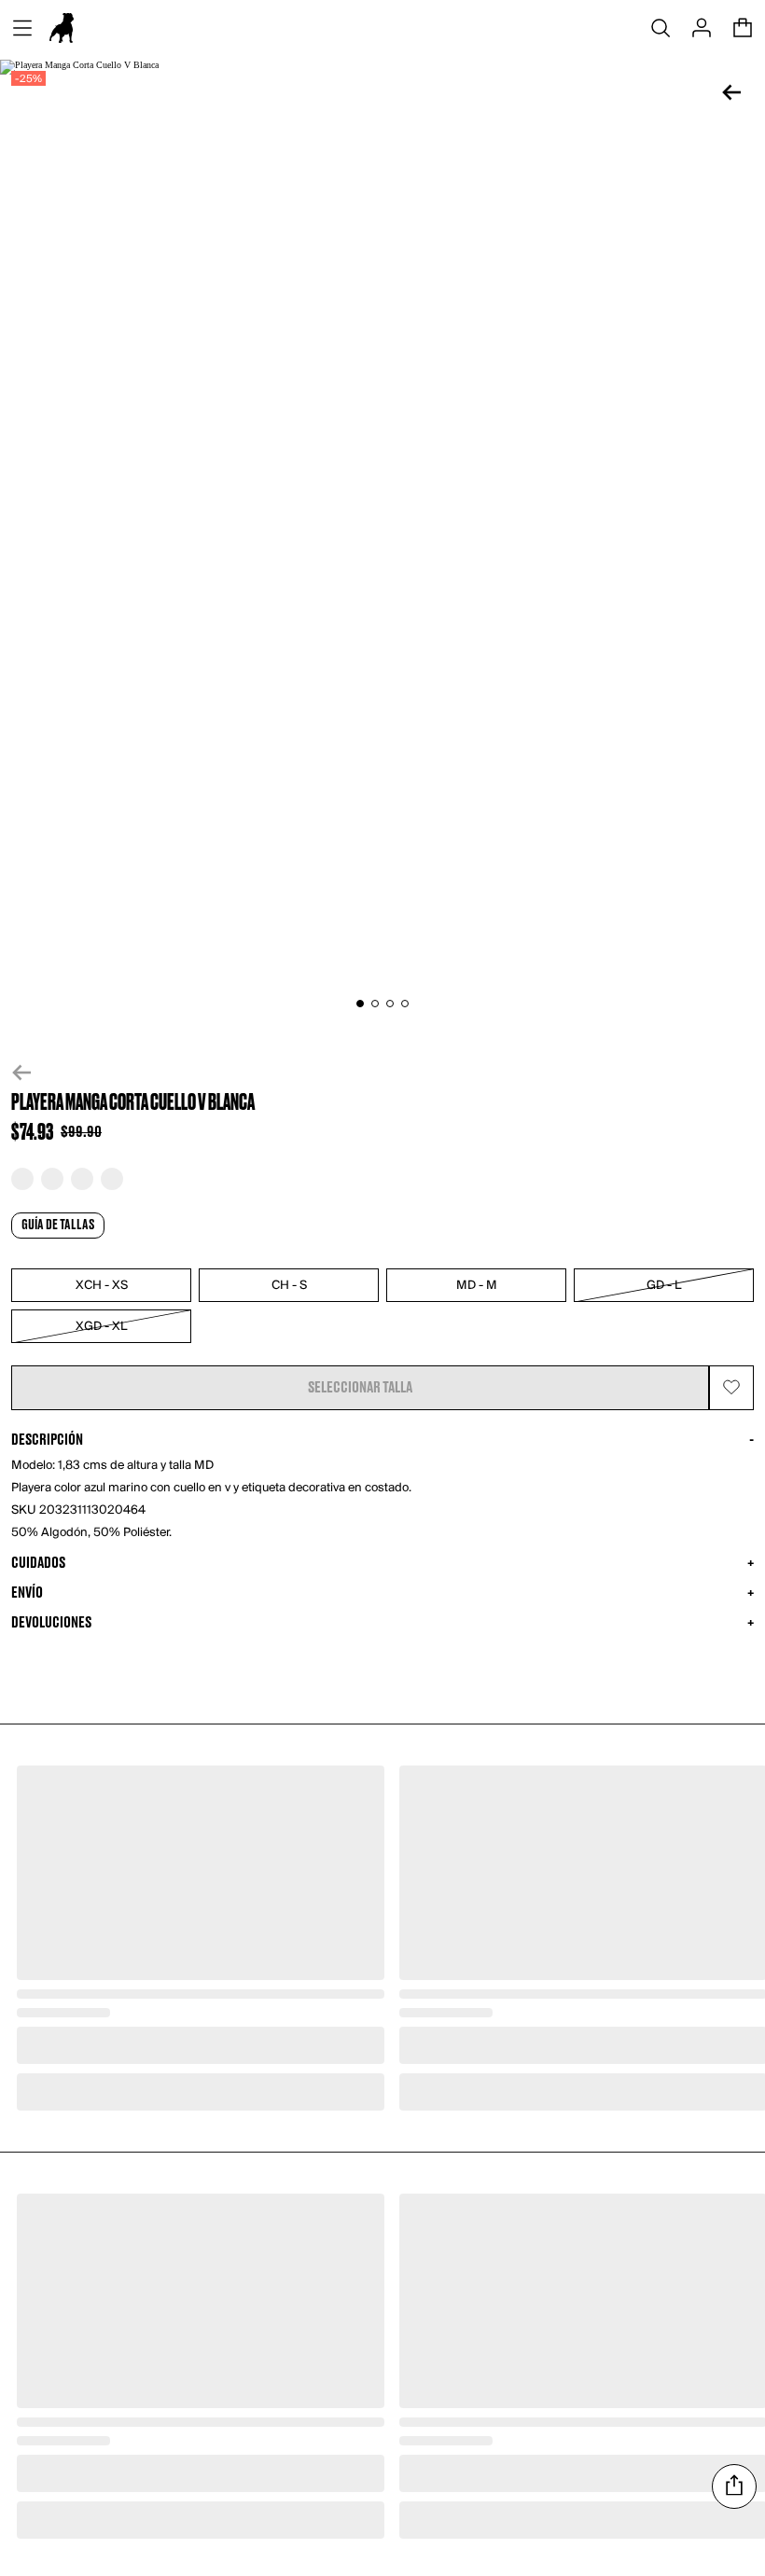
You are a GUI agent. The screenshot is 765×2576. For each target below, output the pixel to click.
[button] (382, 1073)
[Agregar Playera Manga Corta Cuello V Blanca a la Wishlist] (731, 1388)
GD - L (664, 1286)
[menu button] (22, 28)
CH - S (289, 1286)
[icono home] (62, 28)
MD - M (477, 1286)
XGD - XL (101, 1327)
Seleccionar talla (360, 1388)
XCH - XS (102, 1286)
